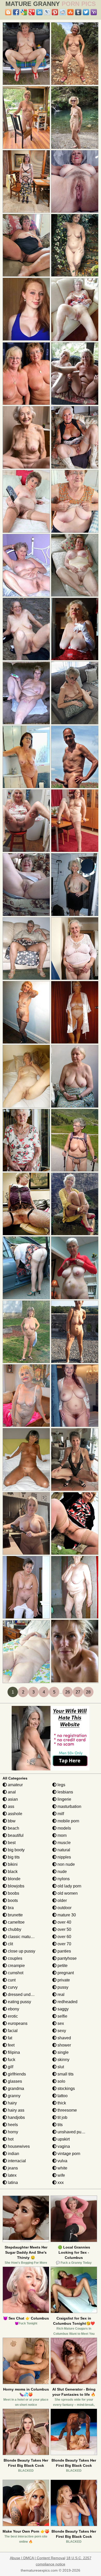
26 (68, 1692)
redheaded (67, 2002)
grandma (15, 2089)
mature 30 (66, 1915)
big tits (13, 1857)
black (12, 1872)
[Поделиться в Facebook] (16, 12)
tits (60, 2125)
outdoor (64, 1908)
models (64, 1828)
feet (11, 2045)
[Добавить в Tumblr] (78, 12)
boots (12, 1900)
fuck (11, 2060)
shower (64, 2045)
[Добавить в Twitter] (86, 12)
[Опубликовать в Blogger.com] (8, 12)
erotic (12, 2016)
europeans (17, 2023)
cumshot (15, 1973)
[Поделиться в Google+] (32, 12)
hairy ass (16, 2110)
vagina (63, 2146)
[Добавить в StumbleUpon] (70, 12)
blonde (14, 1879)
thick (61, 2103)
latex (12, 2175)
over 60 (64, 1937)
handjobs (16, 2117)
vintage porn (68, 2154)
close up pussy (21, 1951)
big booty (16, 1850)
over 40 (64, 1922)
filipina (13, 2052)
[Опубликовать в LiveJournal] (47, 12)
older (62, 1900)
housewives (18, 2146)
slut (60, 2067)
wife (61, 2175)
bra (10, 1908)
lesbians (65, 1792)
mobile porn (68, 1821)
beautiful (15, 1835)
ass (10, 1806)
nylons (63, 1879)
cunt (11, 1980)
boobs (13, 1893)
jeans (12, 2168)
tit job (62, 2117)
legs (61, 1785)
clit (10, 1944)
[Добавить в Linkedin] (39, 12)
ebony (13, 2009)
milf (60, 1814)
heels (12, 2125)
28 (88, 1692)
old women (67, 1893)
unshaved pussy (72, 2132)
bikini (12, 1864)
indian (13, 2154)
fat (9, 2038)
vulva (62, 2161)
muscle (64, 1843)
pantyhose (67, 1958)
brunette (15, 1915)
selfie (62, 2016)
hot (10, 2139)
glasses (14, 2081)
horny (12, 2132)
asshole (15, 1814)
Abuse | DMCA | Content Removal (38, 2558)
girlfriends (16, 2074)
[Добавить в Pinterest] (55, 12)
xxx (60, 2183)
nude (62, 1872)
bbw (11, 1821)
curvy (12, 1987)
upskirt (63, 2139)
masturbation (69, 1806)
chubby (14, 1929)
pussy (62, 1987)
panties (64, 1951)
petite (62, 1966)
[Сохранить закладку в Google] (24, 12)
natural (63, 1850)
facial (12, 2031)
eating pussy (19, 2002)
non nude (66, 1864)
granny (14, 2096)
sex (60, 2023)
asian (12, 1799)
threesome (67, 2110)
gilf (10, 2067)
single (63, 2052)
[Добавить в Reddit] (63, 12)
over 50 (64, 1929)
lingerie (64, 1799)
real (60, 1995)
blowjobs (16, 1886)
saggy (63, 2009)
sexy (61, 2031)
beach (13, 1828)
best (11, 1843)
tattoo (62, 2096)
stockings (66, 2089)
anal (11, 1792)
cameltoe (16, 1922)
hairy (12, 2103)
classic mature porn (25, 1937)
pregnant (65, 1973)
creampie (16, 1966)
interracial (16, 2161)
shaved (64, 2038)
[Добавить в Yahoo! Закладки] (94, 12)
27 (78, 1692)
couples (15, 1958)
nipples (64, 1857)
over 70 (64, 1944)
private (63, 1980)
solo (61, 2081)
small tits (65, 2074)
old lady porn (69, 1886)
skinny (63, 2060)
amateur (15, 1785)
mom (62, 1835)
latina (12, 2183)
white (62, 2168)
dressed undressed (25, 1995)
